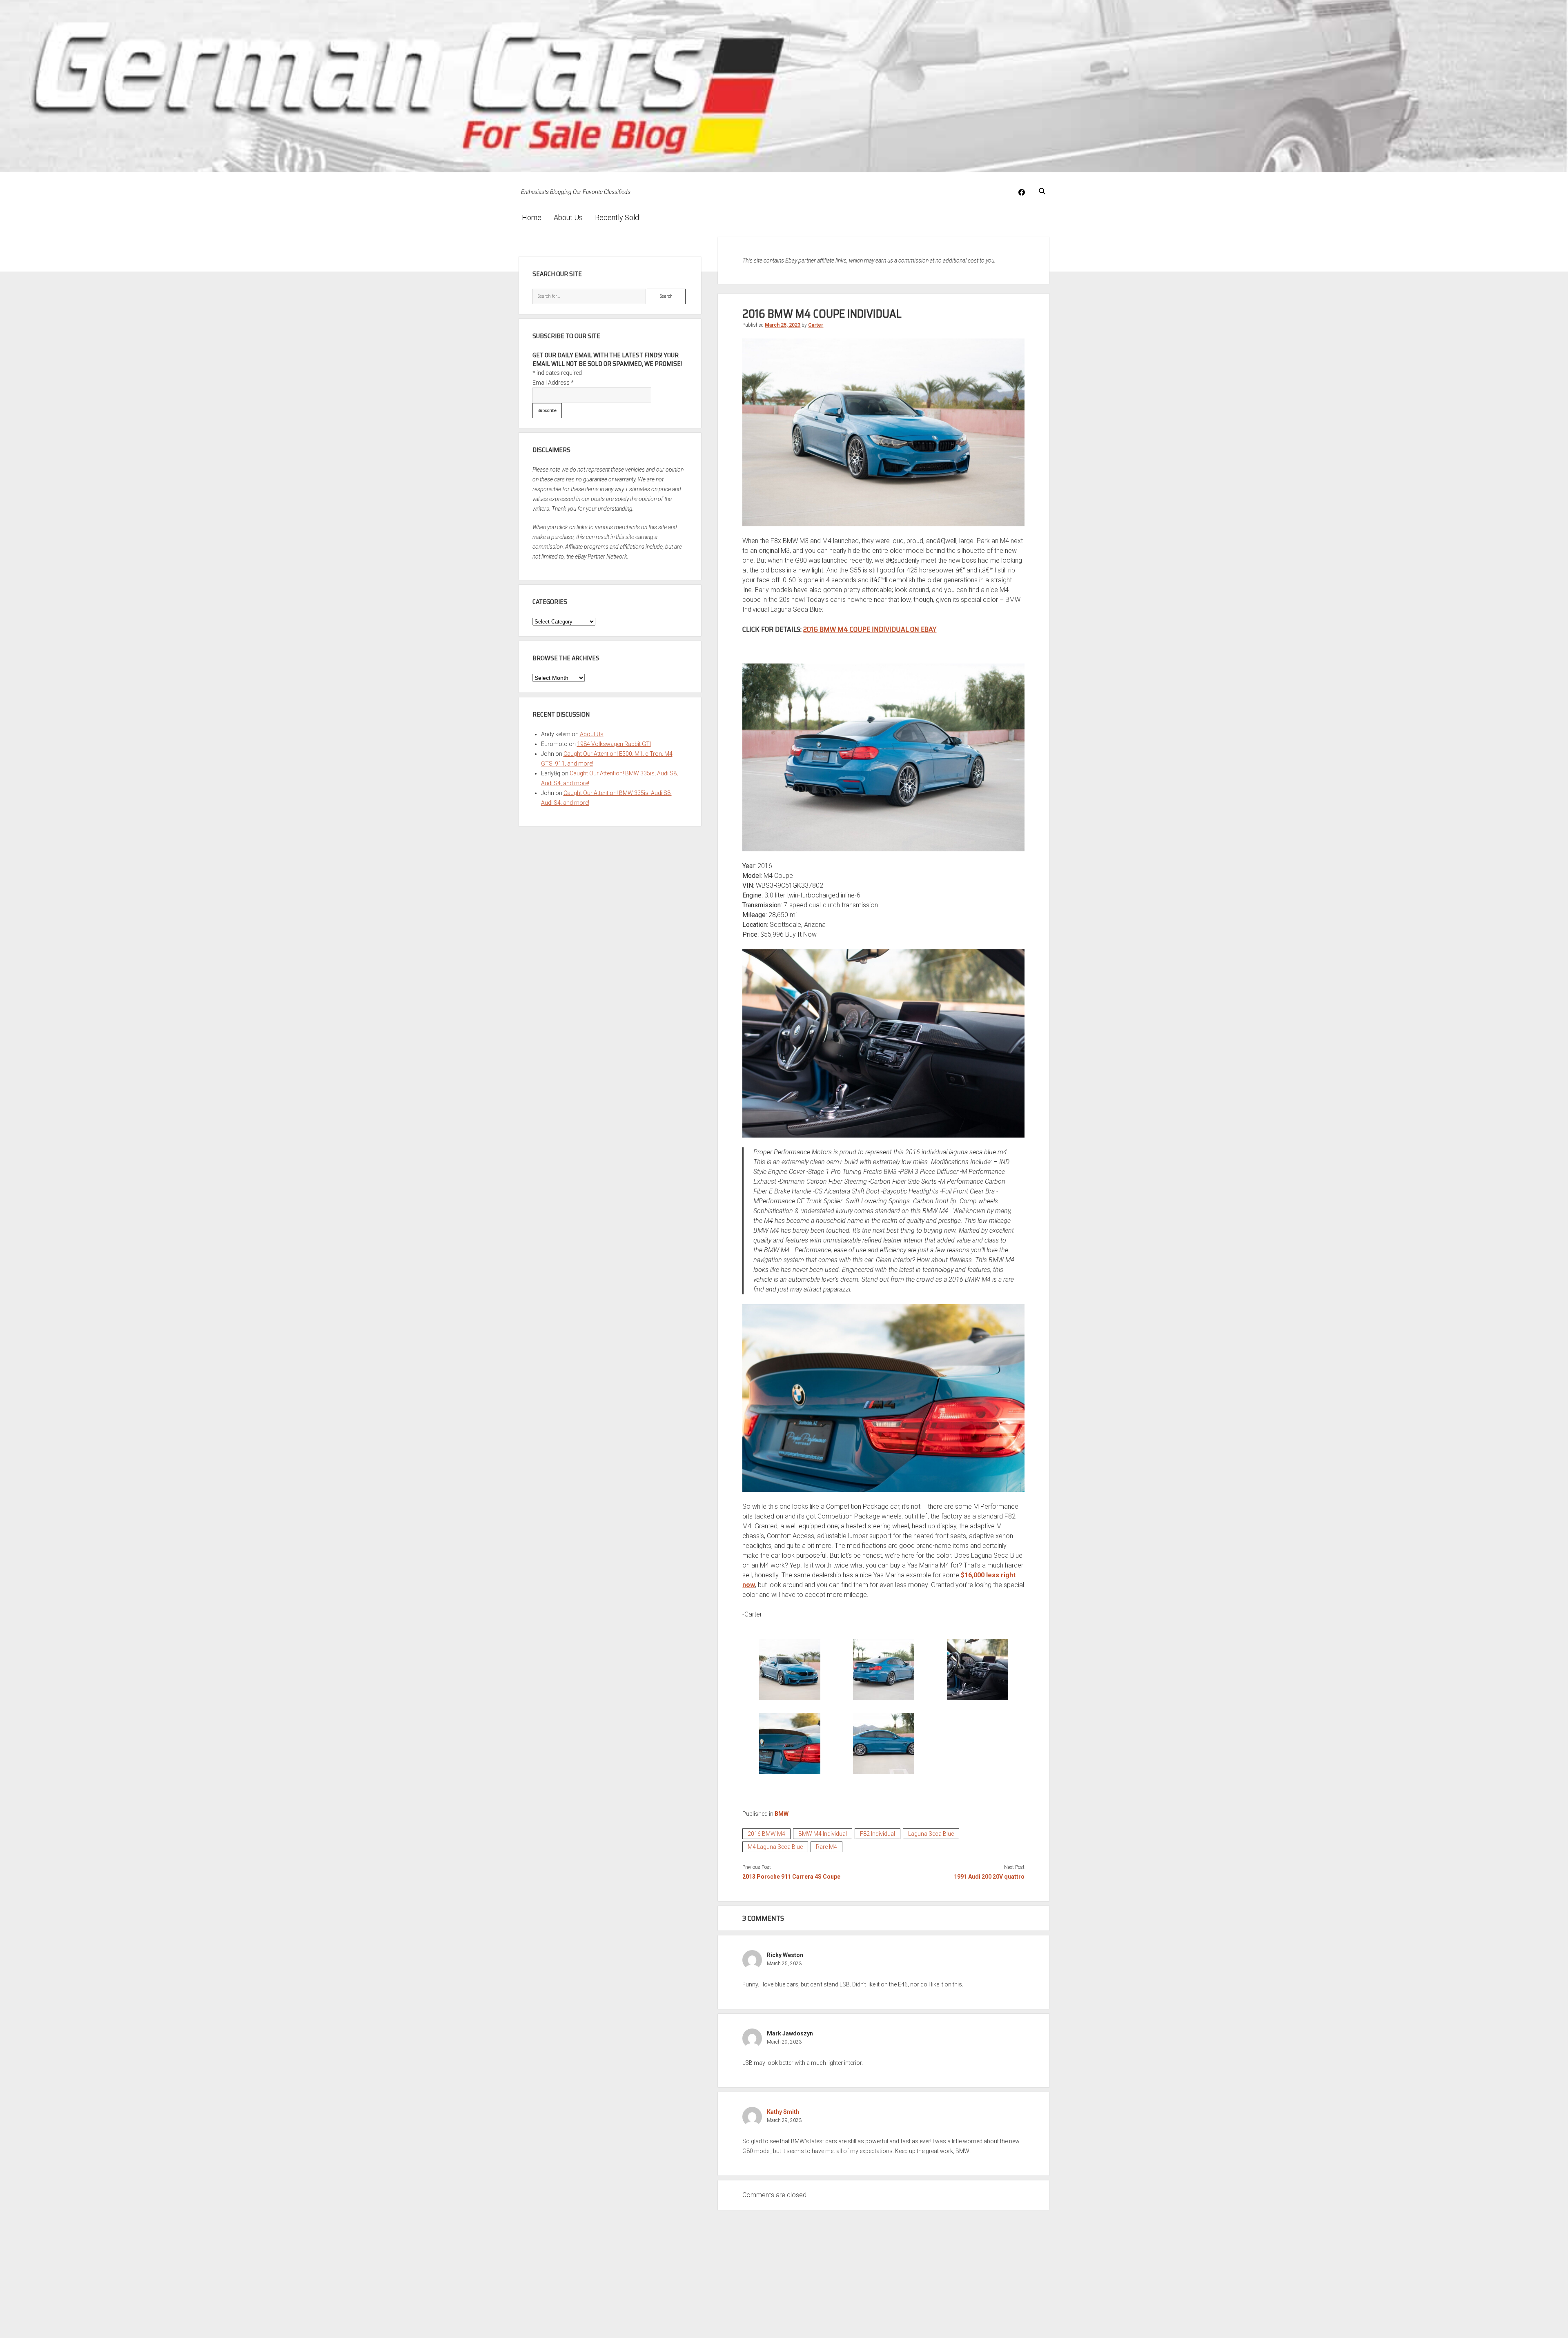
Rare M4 (826, 1847)
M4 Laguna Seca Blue (775, 1847)
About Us (568, 217)
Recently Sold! (618, 217)
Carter (816, 325)
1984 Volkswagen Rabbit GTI (614, 744)
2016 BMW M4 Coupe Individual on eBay (870, 629)
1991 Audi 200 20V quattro (989, 1877)
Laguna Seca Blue (931, 1834)
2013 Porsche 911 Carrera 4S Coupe (791, 1877)
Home (532, 217)
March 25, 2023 (783, 325)
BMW (782, 1814)
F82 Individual (878, 1834)
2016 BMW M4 (766, 1834)
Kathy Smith (783, 2112)
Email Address (553, 383)
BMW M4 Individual (823, 1834)
